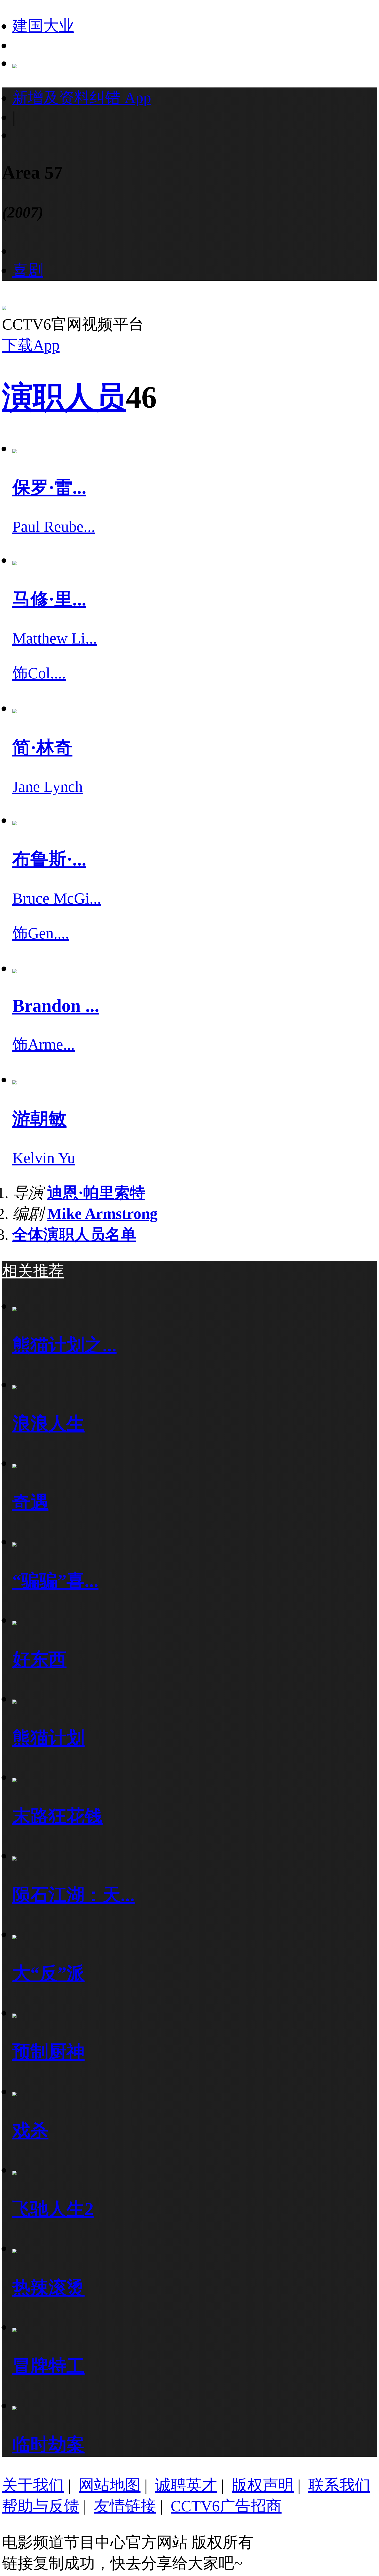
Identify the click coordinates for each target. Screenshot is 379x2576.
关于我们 (33, 2485)
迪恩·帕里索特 (96, 1193)
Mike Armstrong (102, 1214)
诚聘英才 (186, 2485)
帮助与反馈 (41, 2506)
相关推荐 (33, 1271)
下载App (31, 345)
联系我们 (339, 2485)
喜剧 (28, 270)
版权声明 (263, 2485)
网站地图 (110, 2485)
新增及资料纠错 (82, 98)
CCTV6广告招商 (226, 2506)
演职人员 (64, 397)
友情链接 (125, 2506)
